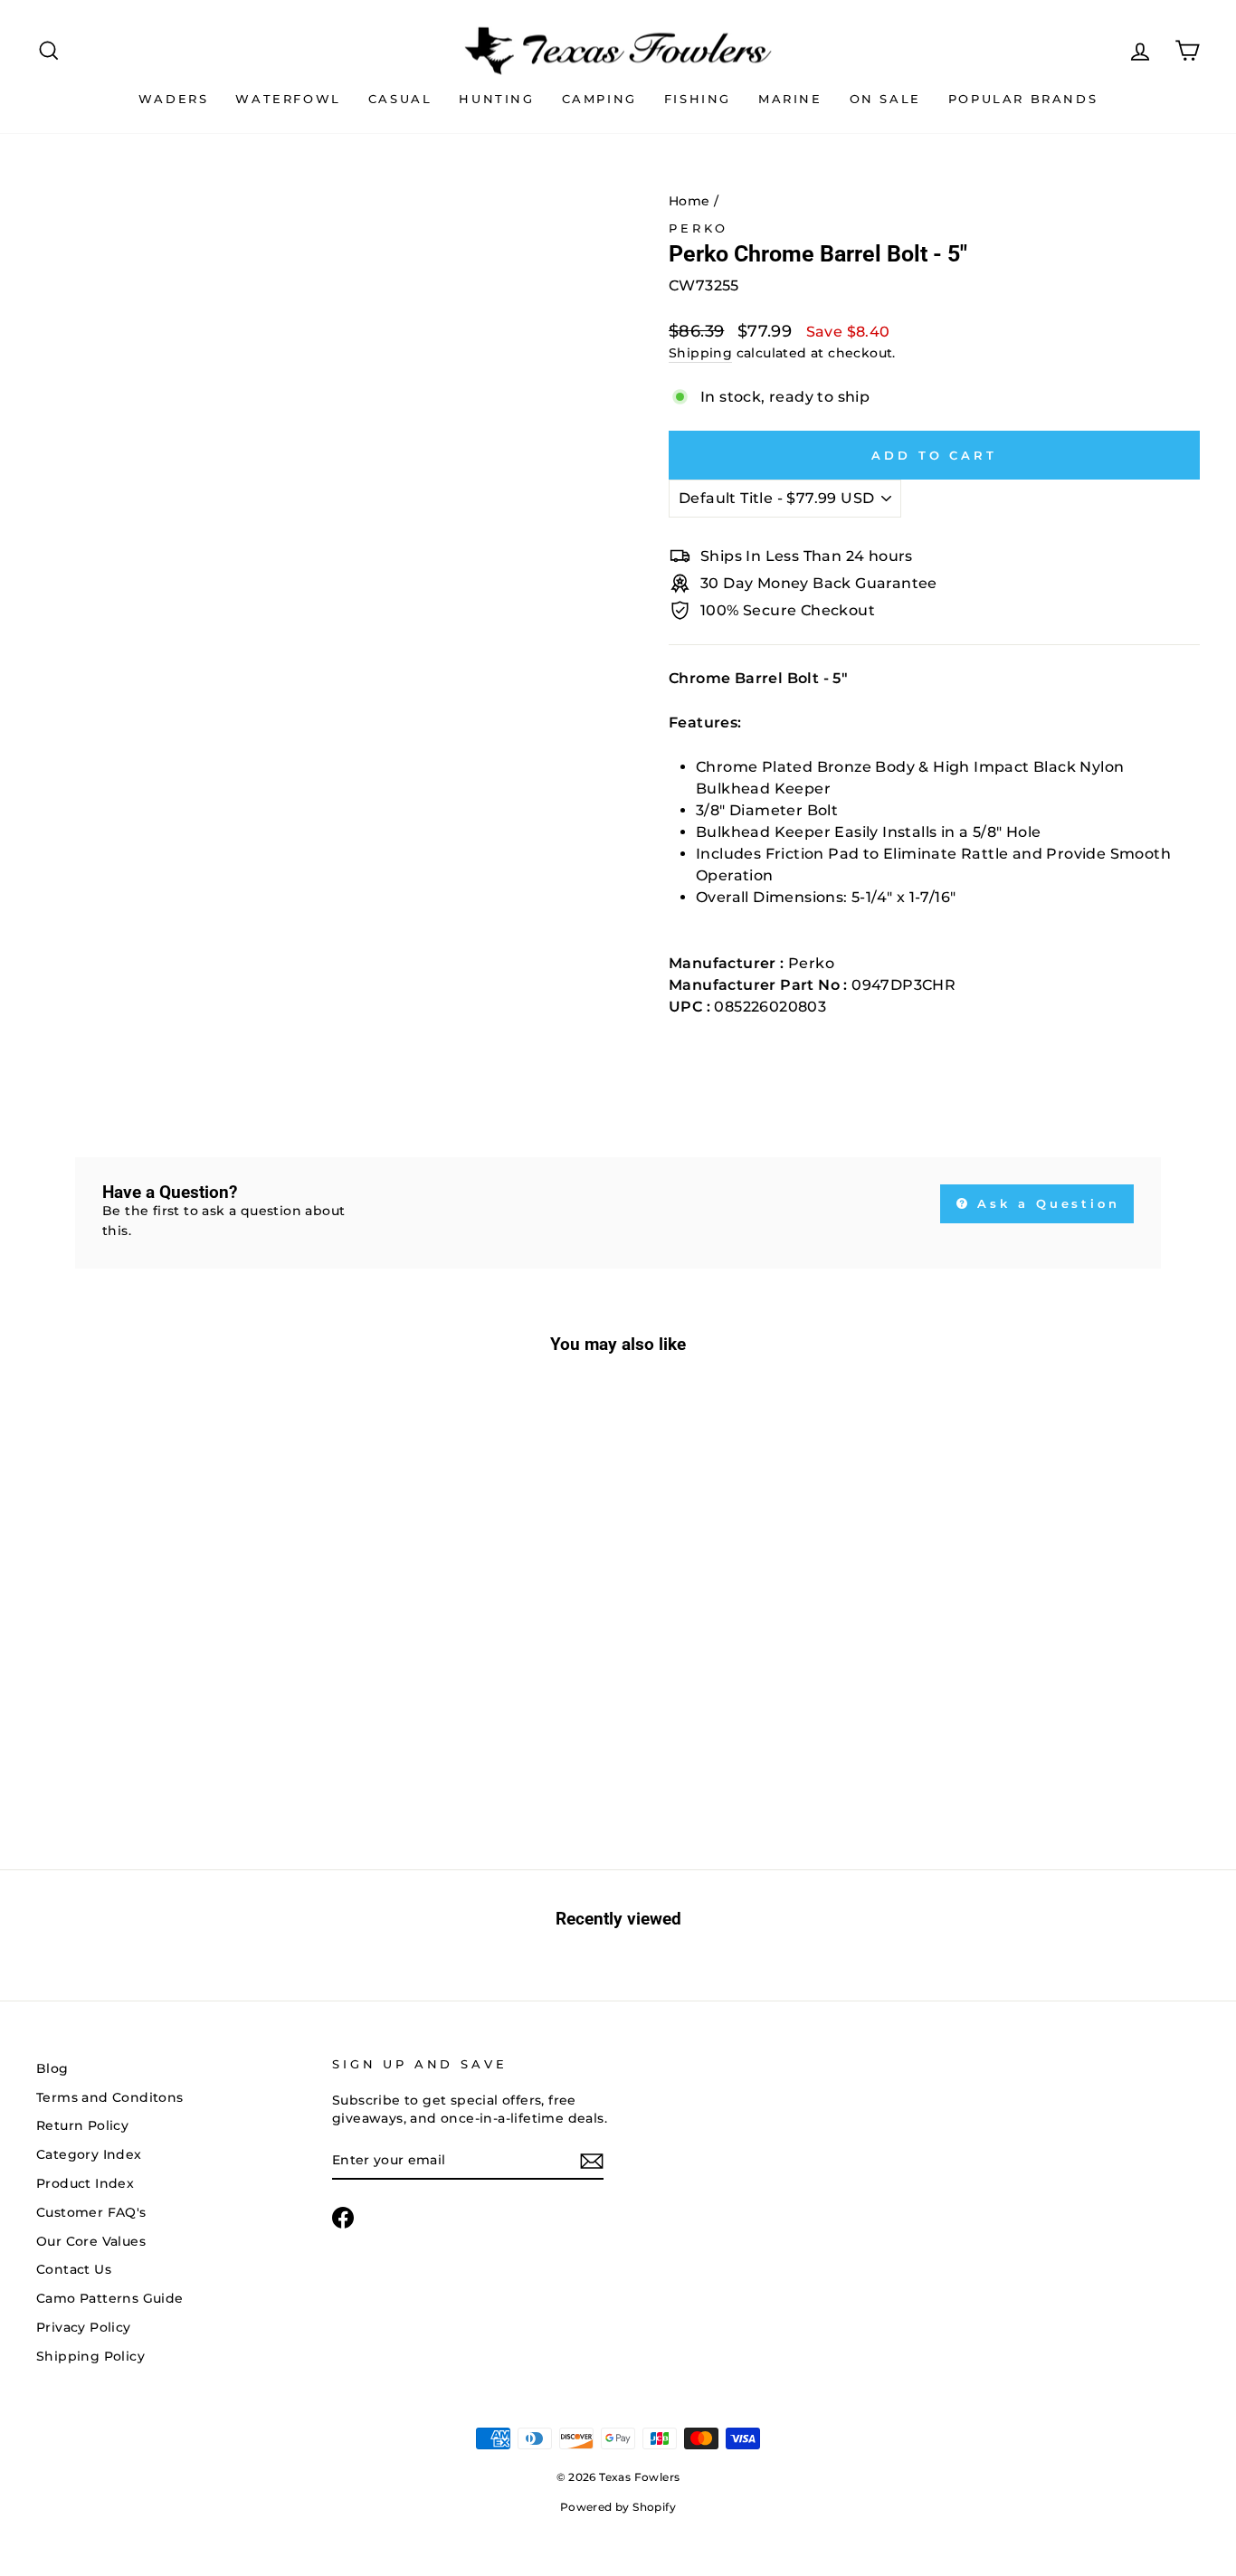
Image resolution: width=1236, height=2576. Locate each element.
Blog (52, 2068)
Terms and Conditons (110, 2097)
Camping (599, 99)
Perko (699, 228)
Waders (174, 99)
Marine (790, 99)
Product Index (85, 2183)
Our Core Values (91, 2241)
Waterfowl (288, 99)
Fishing (698, 99)
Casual (400, 99)
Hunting (496, 99)
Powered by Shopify (618, 2507)
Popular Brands (1023, 99)
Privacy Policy (84, 2327)
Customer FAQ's (91, 2212)
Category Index (89, 2154)
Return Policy (82, 2125)
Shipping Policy (90, 2356)
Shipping (700, 353)
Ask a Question (1046, 1203)
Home (689, 201)
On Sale (885, 99)
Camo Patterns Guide (110, 2298)
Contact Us (74, 2269)
